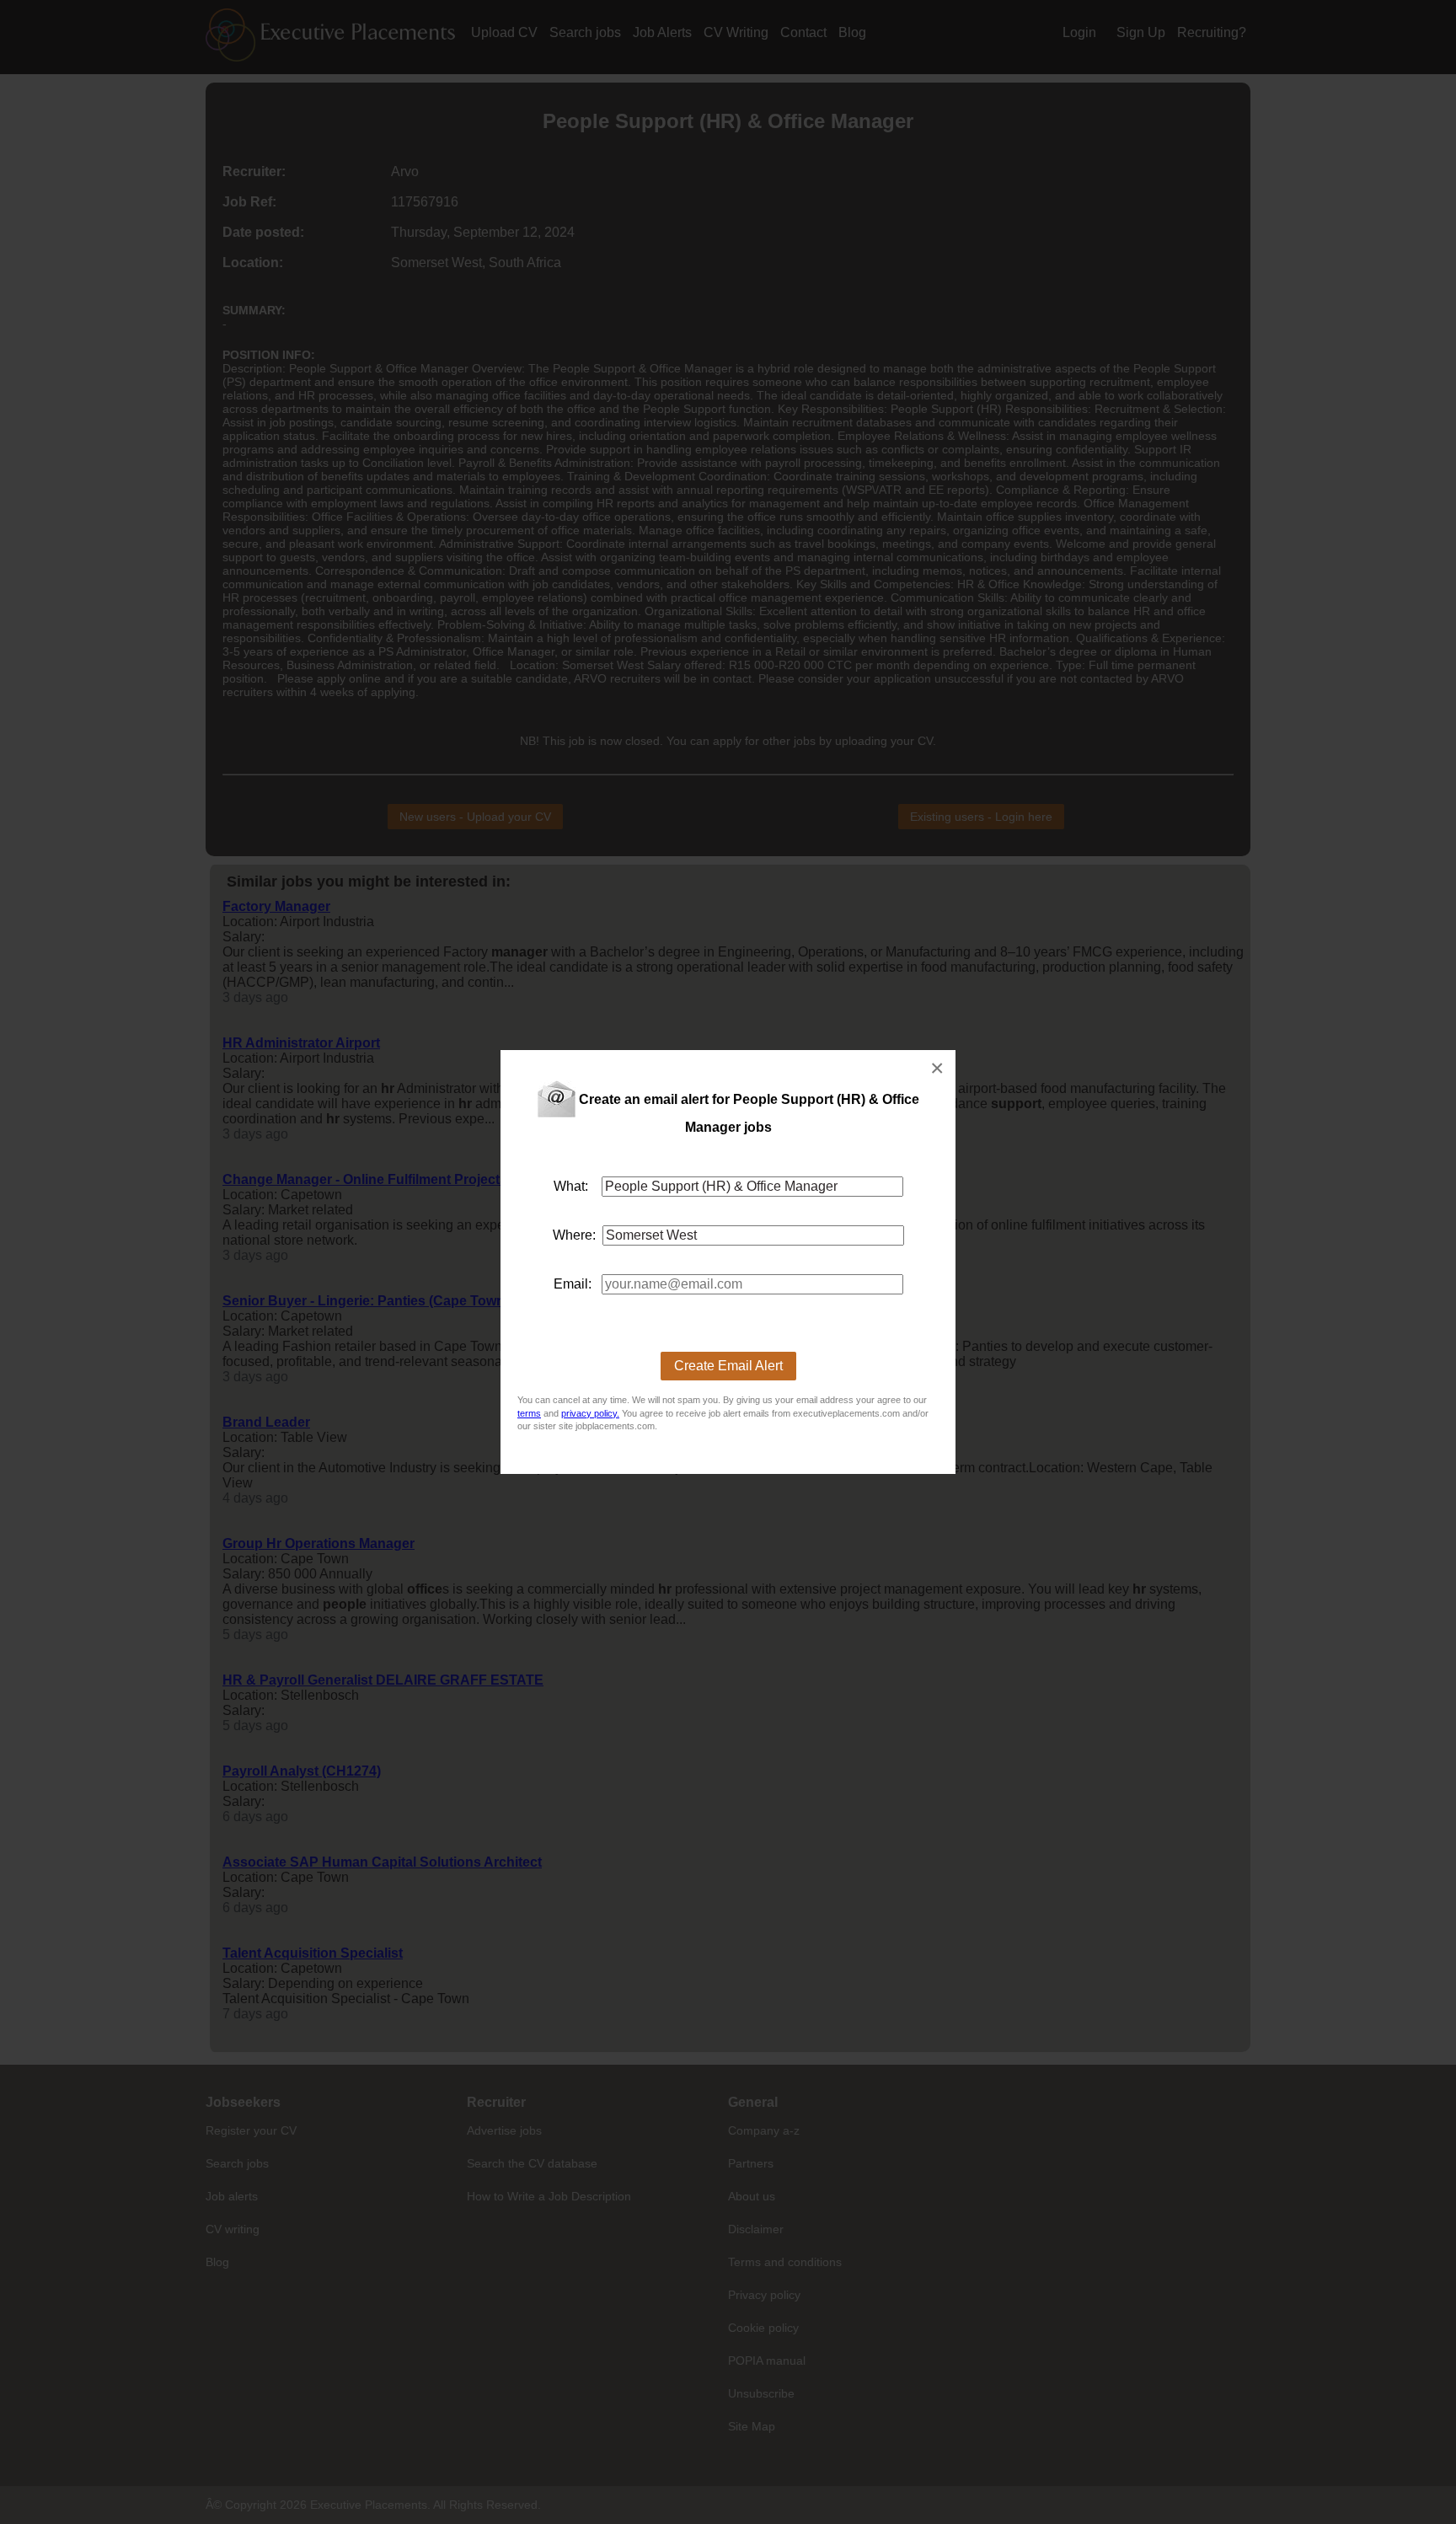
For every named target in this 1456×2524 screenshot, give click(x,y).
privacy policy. (590, 1413)
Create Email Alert (728, 1366)
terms (529, 1413)
